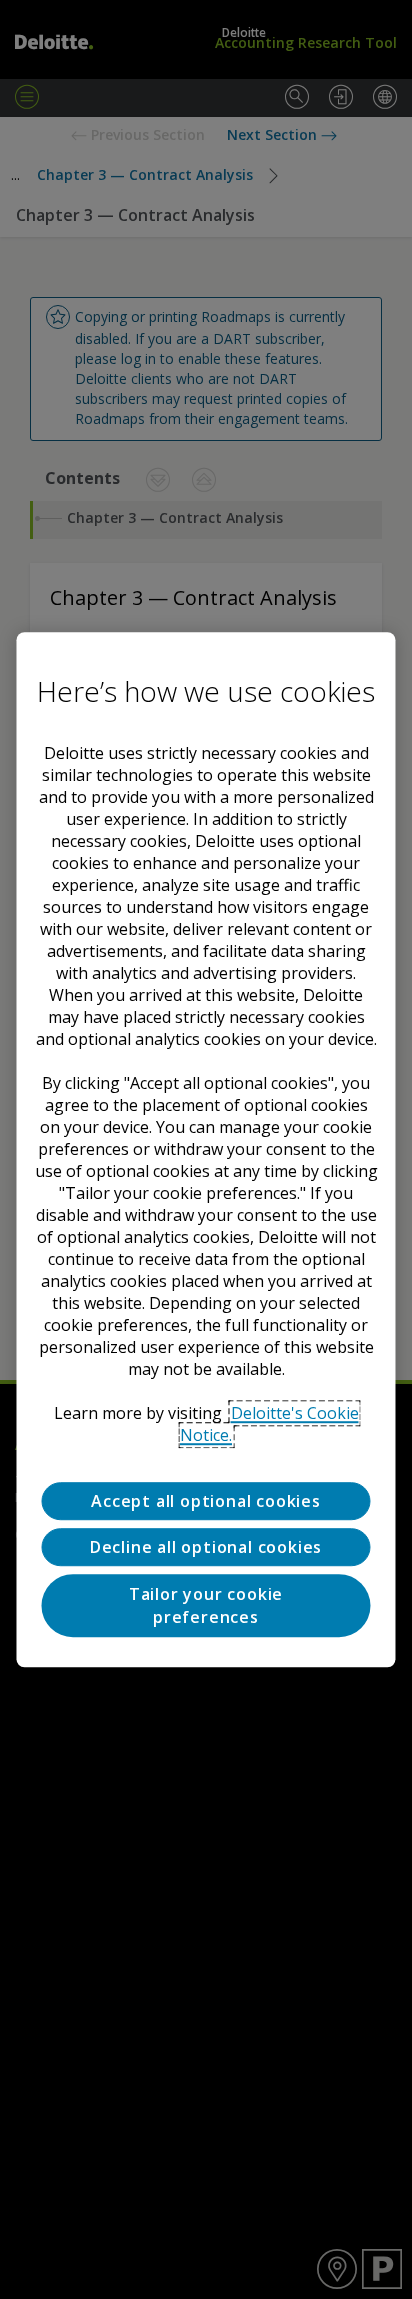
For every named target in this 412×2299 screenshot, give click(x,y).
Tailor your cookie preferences (206, 1606)
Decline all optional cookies (206, 1547)
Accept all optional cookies (206, 1501)
